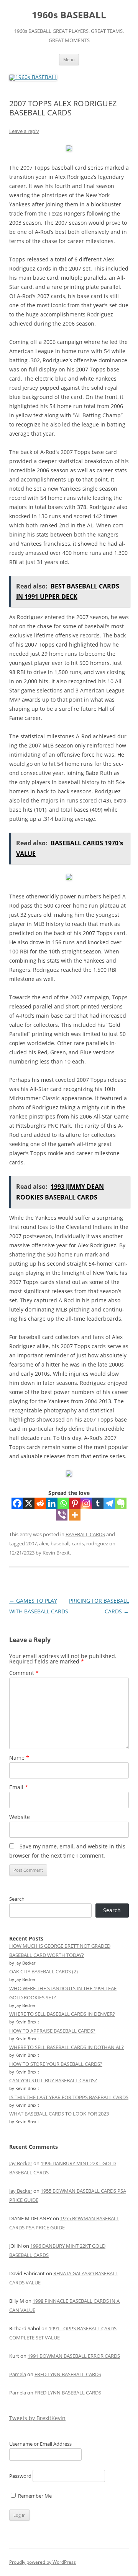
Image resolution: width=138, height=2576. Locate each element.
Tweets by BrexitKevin (37, 2418)
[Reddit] (40, 1503)
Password (20, 2476)
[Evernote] (121, 1503)
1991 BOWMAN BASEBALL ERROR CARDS (74, 2356)
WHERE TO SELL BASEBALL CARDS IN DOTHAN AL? (67, 2047)
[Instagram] (86, 1503)
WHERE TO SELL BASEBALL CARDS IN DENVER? (62, 2014)
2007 (31, 1543)
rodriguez (97, 1543)
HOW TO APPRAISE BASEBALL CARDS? (52, 2031)
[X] (29, 1503)
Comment (24, 1673)
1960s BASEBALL (69, 15)
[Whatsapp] (63, 1503)
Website (20, 1817)
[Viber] (62, 1515)
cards (78, 1543)
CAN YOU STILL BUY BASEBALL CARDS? (53, 2080)
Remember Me (34, 2496)
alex (44, 1543)
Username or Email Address (40, 2444)
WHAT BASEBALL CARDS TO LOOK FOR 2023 (59, 2114)
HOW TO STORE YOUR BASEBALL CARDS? (56, 2064)
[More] (75, 1515)
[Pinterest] (75, 1503)
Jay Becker (21, 2163)
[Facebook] (17, 1503)
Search (17, 1899)
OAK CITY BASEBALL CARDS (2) (44, 1971)
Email (19, 1787)
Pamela (18, 2374)
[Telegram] (109, 1503)
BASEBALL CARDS (85, 1534)
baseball (60, 1543)
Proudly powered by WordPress (43, 2562)
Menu (69, 59)
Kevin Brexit (56, 1553)
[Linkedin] (52, 1503)
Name (19, 1758)
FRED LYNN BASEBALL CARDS (68, 2374)
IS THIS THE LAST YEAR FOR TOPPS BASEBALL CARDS (69, 2097)
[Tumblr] (98, 1503)
